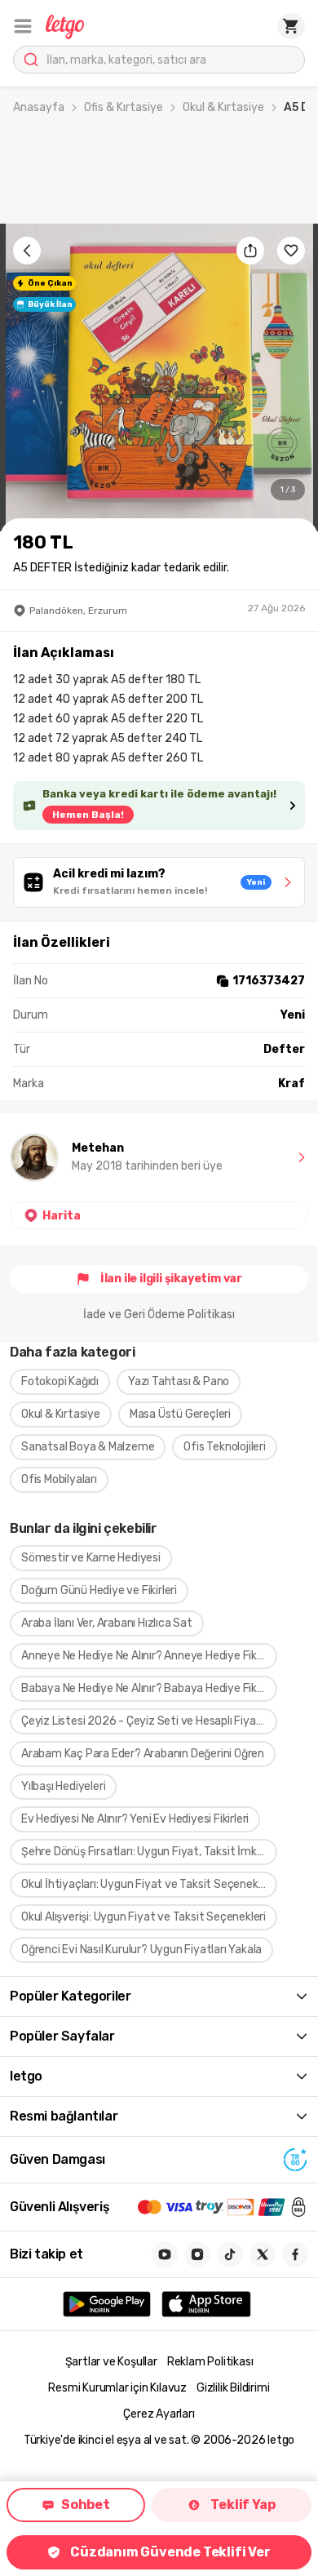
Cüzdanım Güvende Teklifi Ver (170, 2552)
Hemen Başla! (88, 815)
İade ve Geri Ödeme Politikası (159, 1315)
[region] (159, 378)
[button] (23, 26)
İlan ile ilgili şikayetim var (171, 1279)
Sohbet (86, 2505)
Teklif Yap (243, 2505)
